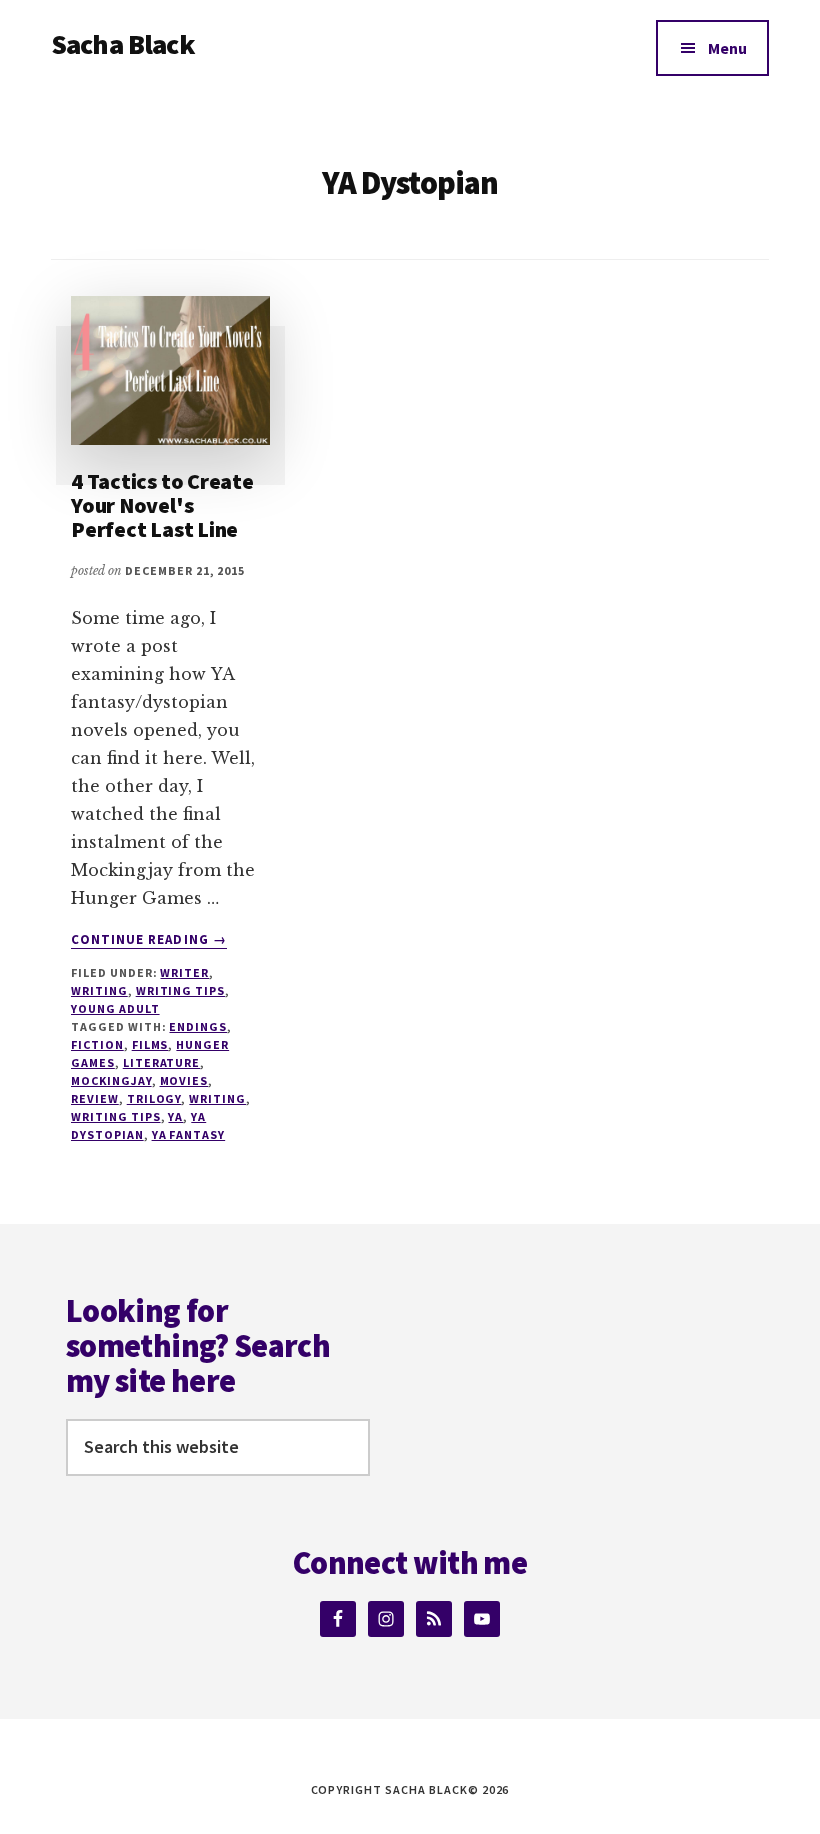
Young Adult (115, 1008)
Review (95, 1098)
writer (184, 972)
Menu (727, 48)
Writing (99, 990)
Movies (184, 1080)
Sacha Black (123, 44)
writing (217, 1098)
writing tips (116, 1116)
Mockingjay (111, 1080)
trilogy (154, 1098)
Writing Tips (181, 990)
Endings (198, 1026)
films (150, 1044)
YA (175, 1116)
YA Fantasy (189, 1134)
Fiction (97, 1044)
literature (162, 1062)
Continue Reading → (149, 940)
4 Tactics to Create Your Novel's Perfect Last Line (162, 505)
